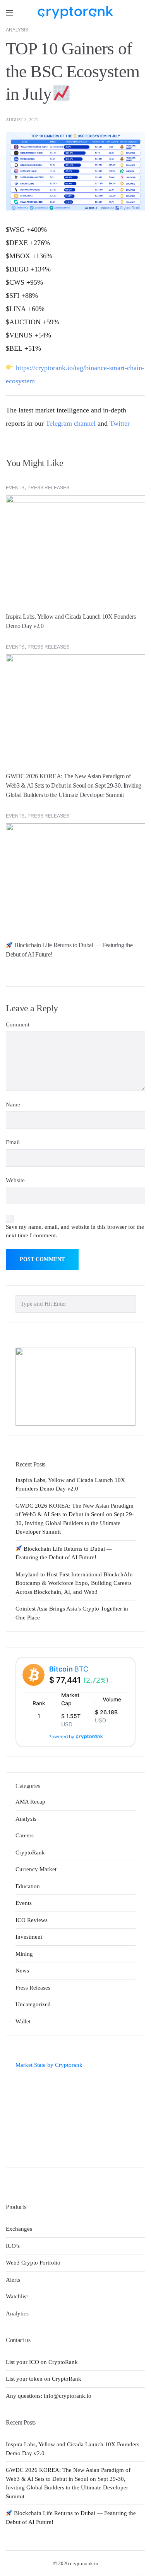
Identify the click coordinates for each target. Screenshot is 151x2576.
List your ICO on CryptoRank (42, 2362)
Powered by (61, 1737)
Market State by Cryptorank (49, 2065)
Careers (25, 1835)
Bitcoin (69, 1669)
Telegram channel (71, 423)
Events (15, 488)
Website (15, 1180)
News (22, 1971)
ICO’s (13, 2246)
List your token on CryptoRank (44, 2379)
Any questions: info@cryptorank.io (49, 2396)
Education (28, 1886)
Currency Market (36, 1869)
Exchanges (19, 2229)
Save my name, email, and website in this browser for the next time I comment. (75, 1231)
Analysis (17, 30)
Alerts (13, 2280)
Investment (29, 1937)
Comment (18, 1024)
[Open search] (139, 13)
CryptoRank (30, 1852)
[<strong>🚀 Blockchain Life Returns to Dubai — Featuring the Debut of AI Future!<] (75, 875)
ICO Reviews (32, 1920)
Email (13, 1142)
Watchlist (17, 2296)
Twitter (120, 423)
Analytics (17, 2313)
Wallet (23, 2021)
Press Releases (48, 488)
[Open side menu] (9, 13)
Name (13, 1104)
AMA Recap (30, 1802)
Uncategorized (33, 2004)
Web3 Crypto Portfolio (33, 2263)
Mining (24, 1954)
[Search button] (127, 1303)
